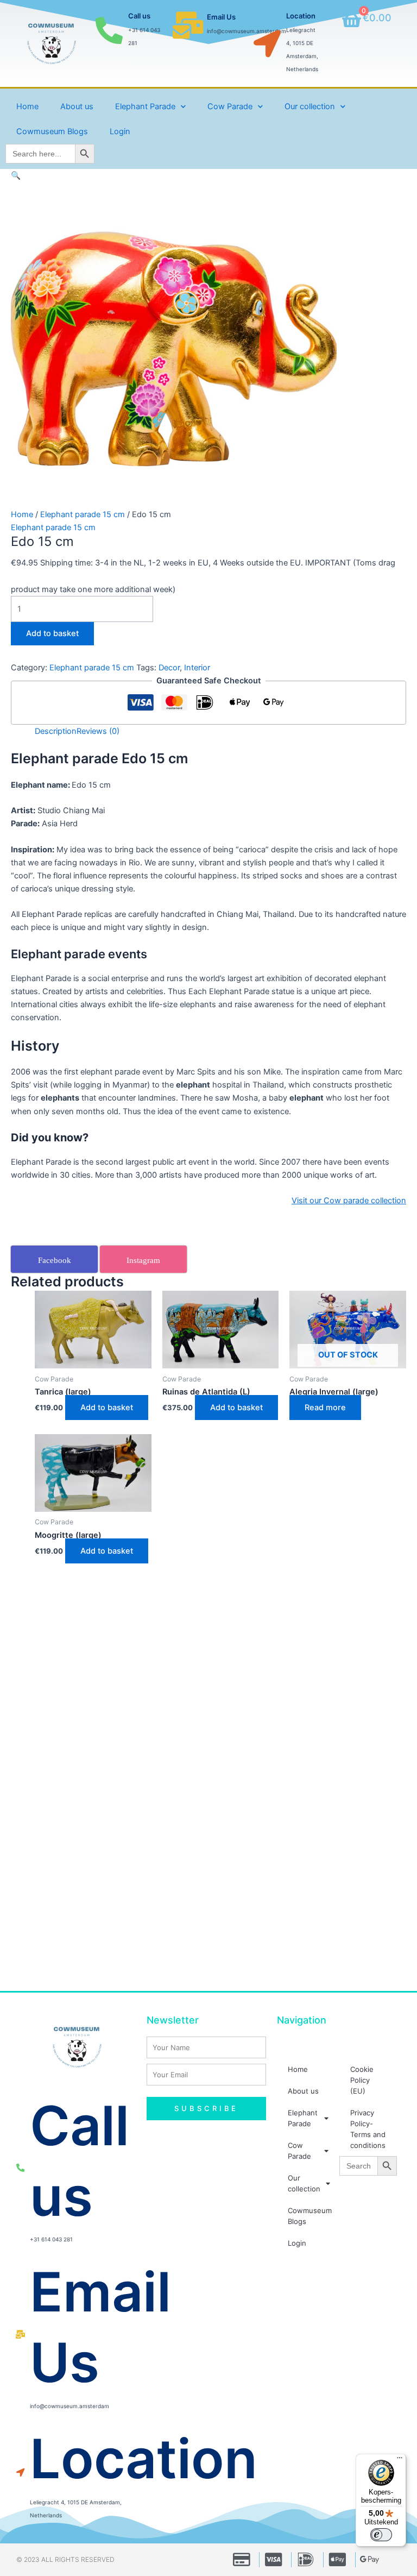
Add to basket (52, 633)
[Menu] (400, 2460)
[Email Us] (188, 25)
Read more (325, 1408)
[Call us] (109, 30)
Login (120, 131)
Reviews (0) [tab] (98, 731)
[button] (16, 175)
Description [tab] (56, 731)
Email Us (221, 17)
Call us (139, 16)
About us (77, 106)
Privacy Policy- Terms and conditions (368, 2129)
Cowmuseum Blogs (52, 131)
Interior (197, 668)
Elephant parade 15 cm (83, 514)
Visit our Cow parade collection (349, 1201)
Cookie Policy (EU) (362, 2080)
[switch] (381, 2535)
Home (27, 106)
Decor (169, 668)
